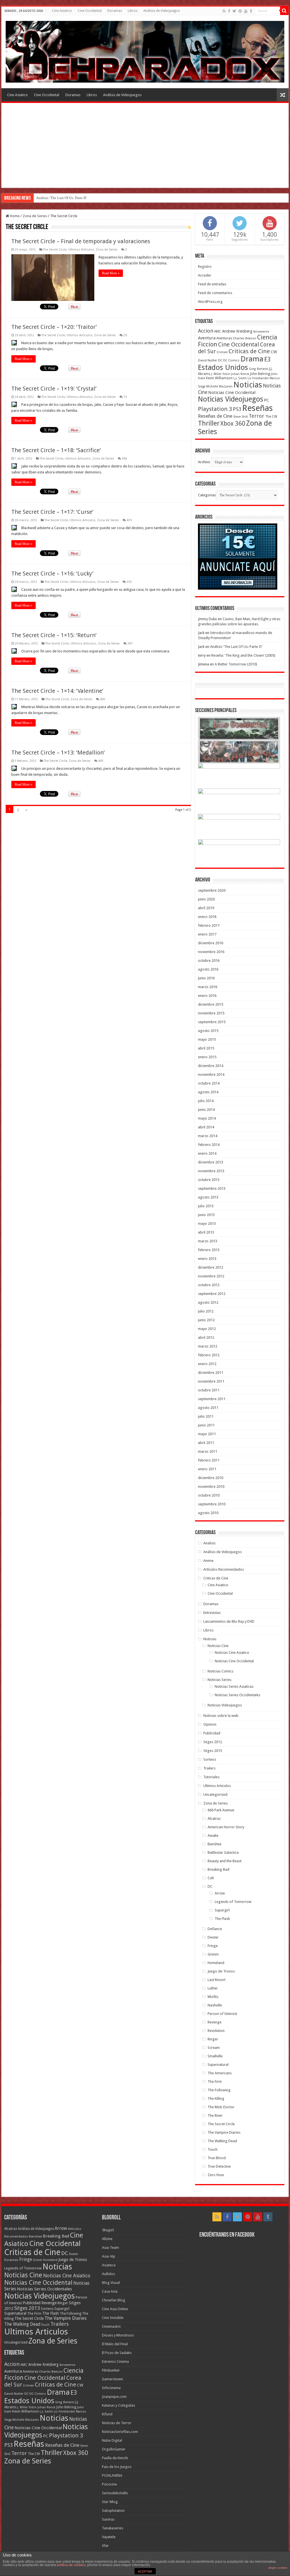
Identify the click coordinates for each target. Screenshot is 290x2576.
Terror (256, 416)
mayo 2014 (207, 1118)
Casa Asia (110, 2291)
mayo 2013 (207, 1224)
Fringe (213, 1946)
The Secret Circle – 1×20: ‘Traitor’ (54, 327)
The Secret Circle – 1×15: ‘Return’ (54, 635)
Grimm (213, 1954)
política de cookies (71, 2565)
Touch (213, 2149)
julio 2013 (206, 1206)
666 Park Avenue (221, 1810)
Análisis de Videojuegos (162, 11)
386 (124, 459)
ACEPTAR (145, 2571)
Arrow (220, 1893)
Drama (252, 359)
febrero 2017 (209, 925)
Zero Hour (216, 2175)
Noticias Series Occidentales (237, 1695)
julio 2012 (206, 1311)
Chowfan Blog (114, 2300)
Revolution (216, 2031)
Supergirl (222, 1910)
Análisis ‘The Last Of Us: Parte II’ (236, 647)
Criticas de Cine (249, 351)
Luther (213, 1988)
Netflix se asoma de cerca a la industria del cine (72, 198)
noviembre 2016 (211, 952)
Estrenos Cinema (115, 2361)
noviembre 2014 (211, 1074)
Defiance (215, 1929)
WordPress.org (210, 302)
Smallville (215, 2056)
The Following (219, 2090)
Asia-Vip (109, 2256)
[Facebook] (229, 11)
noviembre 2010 (211, 1487)
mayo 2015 (207, 1039)
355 (129, 582)
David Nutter (208, 360)
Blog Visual (111, 2283)
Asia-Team (110, 2248)
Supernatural (218, 2065)
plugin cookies (278, 2568)
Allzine (107, 2239)
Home (14, 216)
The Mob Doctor (221, 2107)
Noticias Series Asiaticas (234, 1686)
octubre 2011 (209, 1390)
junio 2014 (206, 1110)
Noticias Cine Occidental (232, 393)
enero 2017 (207, 934)
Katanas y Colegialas (119, 2405)
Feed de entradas (212, 284)
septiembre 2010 (212, 1504)
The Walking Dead (222, 2141)
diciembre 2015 (211, 1004)
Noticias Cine (218, 1646)
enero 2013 (207, 1259)
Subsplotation (113, 2511)
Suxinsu (108, 2519)
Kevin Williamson (219, 378)
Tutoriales (211, 1777)
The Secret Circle (55, 250)
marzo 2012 (208, 1346)
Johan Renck (240, 374)
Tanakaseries (113, 2528)
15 (125, 397)
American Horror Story (226, 1827)
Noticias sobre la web (221, 1716)
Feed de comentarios (215, 293)
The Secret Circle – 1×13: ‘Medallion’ (58, 753)
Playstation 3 (215, 409)
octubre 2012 (209, 1285)
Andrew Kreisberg (237, 331)
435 (129, 520)
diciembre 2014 (211, 1066)
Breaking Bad (218, 1869)
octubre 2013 (209, 1180)
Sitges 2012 (213, 1742)
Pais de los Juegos (117, 2467)
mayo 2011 (207, 1434)
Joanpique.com (114, 2397)
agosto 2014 (208, 1092)
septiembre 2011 (212, 1399)
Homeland (216, 1963)
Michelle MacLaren (219, 386)
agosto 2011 (208, 1408)
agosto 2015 (208, 1031)
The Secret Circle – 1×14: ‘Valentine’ (57, 691)
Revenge (215, 2022)
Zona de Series (35, 216)
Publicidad (212, 1733)
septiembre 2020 (212, 890)
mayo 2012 (207, 1329)
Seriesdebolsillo (115, 2493)
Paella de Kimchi (115, 2458)
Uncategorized (215, 1794)
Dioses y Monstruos (118, 2335)
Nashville (215, 2005)
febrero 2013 (209, 1250)
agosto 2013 (208, 1197)
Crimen (222, 352)
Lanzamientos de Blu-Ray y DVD (229, 1621)
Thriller (209, 423)
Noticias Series (219, 1680)
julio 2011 (206, 1416)
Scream (214, 2048)
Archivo (204, 462)
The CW (271, 417)
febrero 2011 (209, 1460)
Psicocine (109, 2484)
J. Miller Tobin (221, 374)
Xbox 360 (233, 423)
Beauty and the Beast (225, 1861)
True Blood (217, 2158)
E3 (267, 359)
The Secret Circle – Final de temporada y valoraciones (81, 241)
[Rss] (224, 11)
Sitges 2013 (213, 1751)
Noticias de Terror (117, 2423)
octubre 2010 (209, 1495)
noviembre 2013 (211, 1171)
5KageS (108, 2230)
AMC (218, 331)
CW (274, 352)
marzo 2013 (208, 1241)
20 (125, 335)
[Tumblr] (251, 11)
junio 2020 (206, 899)
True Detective (219, 2166)
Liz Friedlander (258, 378)
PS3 (237, 409)
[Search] (284, 11)
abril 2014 (206, 1127)
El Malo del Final (115, 2344)
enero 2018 (207, 917)
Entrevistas (212, 1613)
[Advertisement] (145, 145)
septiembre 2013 (212, 1188)
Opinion (210, 1724)
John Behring (260, 374)
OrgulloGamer (114, 2449)
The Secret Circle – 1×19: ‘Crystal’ (54, 389)
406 (103, 699)
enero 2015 (207, 1057)
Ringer (213, 2039)
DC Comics (231, 360)
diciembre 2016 (211, 943)
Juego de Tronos (221, 1971)
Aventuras (224, 338)
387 (130, 644)
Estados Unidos (223, 367)
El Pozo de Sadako (117, 2353)
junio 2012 (206, 1320)
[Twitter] (234, 11)
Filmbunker (111, 2370)
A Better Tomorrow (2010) (236, 664)
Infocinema (111, 2388)
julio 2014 (206, 1101)
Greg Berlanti (259, 369)
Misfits (213, 1997)
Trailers (209, 1768)
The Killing (216, 2098)
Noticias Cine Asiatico (232, 1653)
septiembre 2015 (212, 1022)
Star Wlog (110, 2502)
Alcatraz (214, 1819)
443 (101, 761)
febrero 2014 (209, 1145)
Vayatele (109, 2537)
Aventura (207, 338)
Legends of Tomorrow (233, 1902)
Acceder (205, 275)
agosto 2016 (208, 969)
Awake (213, 1835)
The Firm (215, 2082)
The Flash (222, 1919)
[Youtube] (246, 11)
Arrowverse (261, 332)
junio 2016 (206, 978)
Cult (211, 1878)
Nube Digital (112, 2440)
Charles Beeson (245, 338)
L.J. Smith (240, 378)
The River (215, 2115)
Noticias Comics (220, 1671)
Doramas (115, 11)
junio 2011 (206, 1425)
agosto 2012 (208, 1302)
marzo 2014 (208, 1136)
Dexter (213, 1937)
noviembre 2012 (211, 1276)
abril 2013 (206, 1232)
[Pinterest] (240, 11)
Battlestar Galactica (223, 1852)
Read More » (111, 273)
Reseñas (257, 408)
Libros (133, 11)
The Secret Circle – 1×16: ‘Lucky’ (52, 574)
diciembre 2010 (211, 1478)
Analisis (209, 1543)
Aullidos (108, 2274)
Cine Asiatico (62, 11)
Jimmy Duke (207, 619)
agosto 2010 (208, 1513)
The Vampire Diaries (224, 2132)
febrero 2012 (209, 1355)
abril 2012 (206, 1337)
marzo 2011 (208, 1451)
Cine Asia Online (115, 2309)
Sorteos (210, 1759)
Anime (208, 1561)
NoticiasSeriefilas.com (120, 2432)
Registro (205, 267)
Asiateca (109, 2265)
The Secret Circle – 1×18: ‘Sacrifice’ (56, 450)
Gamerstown (112, 2379)
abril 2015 (206, 1048)
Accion (206, 331)
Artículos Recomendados (224, 1569)
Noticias (248, 385)
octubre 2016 (209, 961)
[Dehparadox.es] (145, 51)
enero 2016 (207, 996)
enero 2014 (207, 1153)
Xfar (105, 2546)
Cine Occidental (90, 11)
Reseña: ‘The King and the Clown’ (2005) (243, 655)
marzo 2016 (208, 987)
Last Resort (217, 1980)
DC (220, 360)
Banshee (215, 1844)
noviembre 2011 (211, 1381)
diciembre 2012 (211, 1267)
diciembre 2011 (211, 1373)
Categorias (207, 495)
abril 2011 (206, 1443)
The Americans (220, 2073)
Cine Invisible (113, 2318)
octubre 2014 (209, 1083)
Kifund (107, 2414)
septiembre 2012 (212, 1294)
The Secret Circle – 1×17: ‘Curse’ (52, 512)
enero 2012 (207, 1364)
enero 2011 (207, 1469)
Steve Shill (240, 417)
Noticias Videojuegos (231, 399)
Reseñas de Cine (215, 416)
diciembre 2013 (211, 1162)
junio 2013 (206, 1215)
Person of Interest (222, 2014)
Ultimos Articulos (81, 250)
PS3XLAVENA (112, 2475)
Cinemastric (111, 2326)
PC (266, 400)
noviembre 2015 (211, 1013)
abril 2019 (206, 908)
